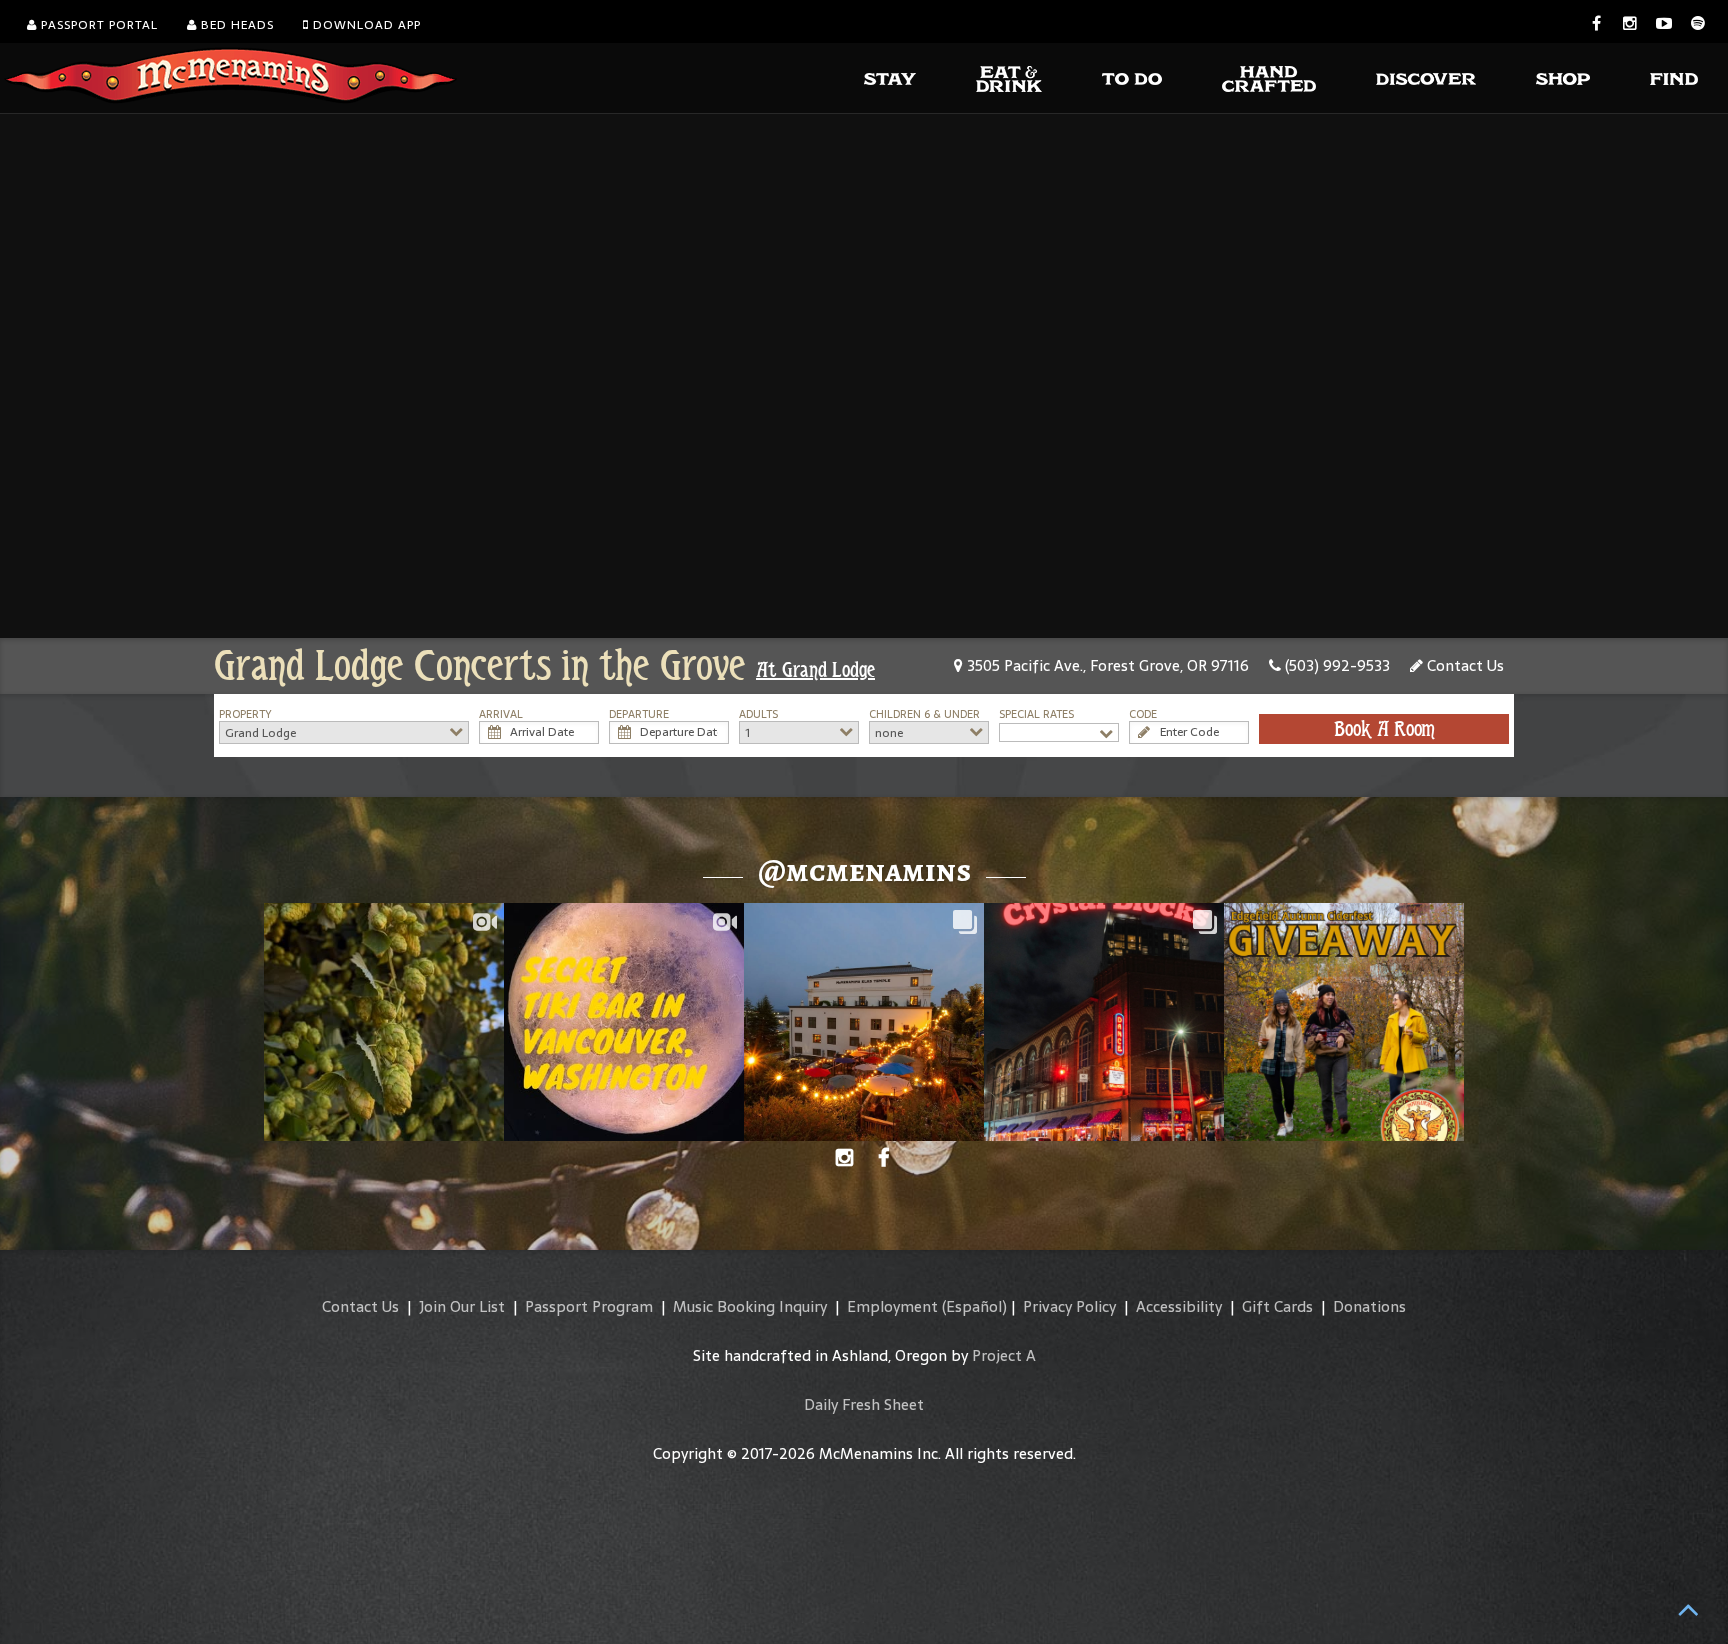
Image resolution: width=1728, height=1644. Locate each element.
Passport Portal (97, 25)
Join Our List (462, 1306)
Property (245, 714)
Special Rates (1036, 714)
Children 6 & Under (924, 714)
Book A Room (1384, 729)
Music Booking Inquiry (750, 1306)
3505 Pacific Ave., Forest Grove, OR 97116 (1106, 665)
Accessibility (1179, 1306)
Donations (1369, 1306)
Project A (1004, 1355)
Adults (758, 714)
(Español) (974, 1306)
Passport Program (589, 1306)
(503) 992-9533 (1335, 665)
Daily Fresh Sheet (864, 1404)
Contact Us (1463, 665)
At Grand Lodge (815, 670)
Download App (365, 25)
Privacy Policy (1069, 1306)
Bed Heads (235, 25)
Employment (892, 1306)
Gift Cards (1277, 1306)
